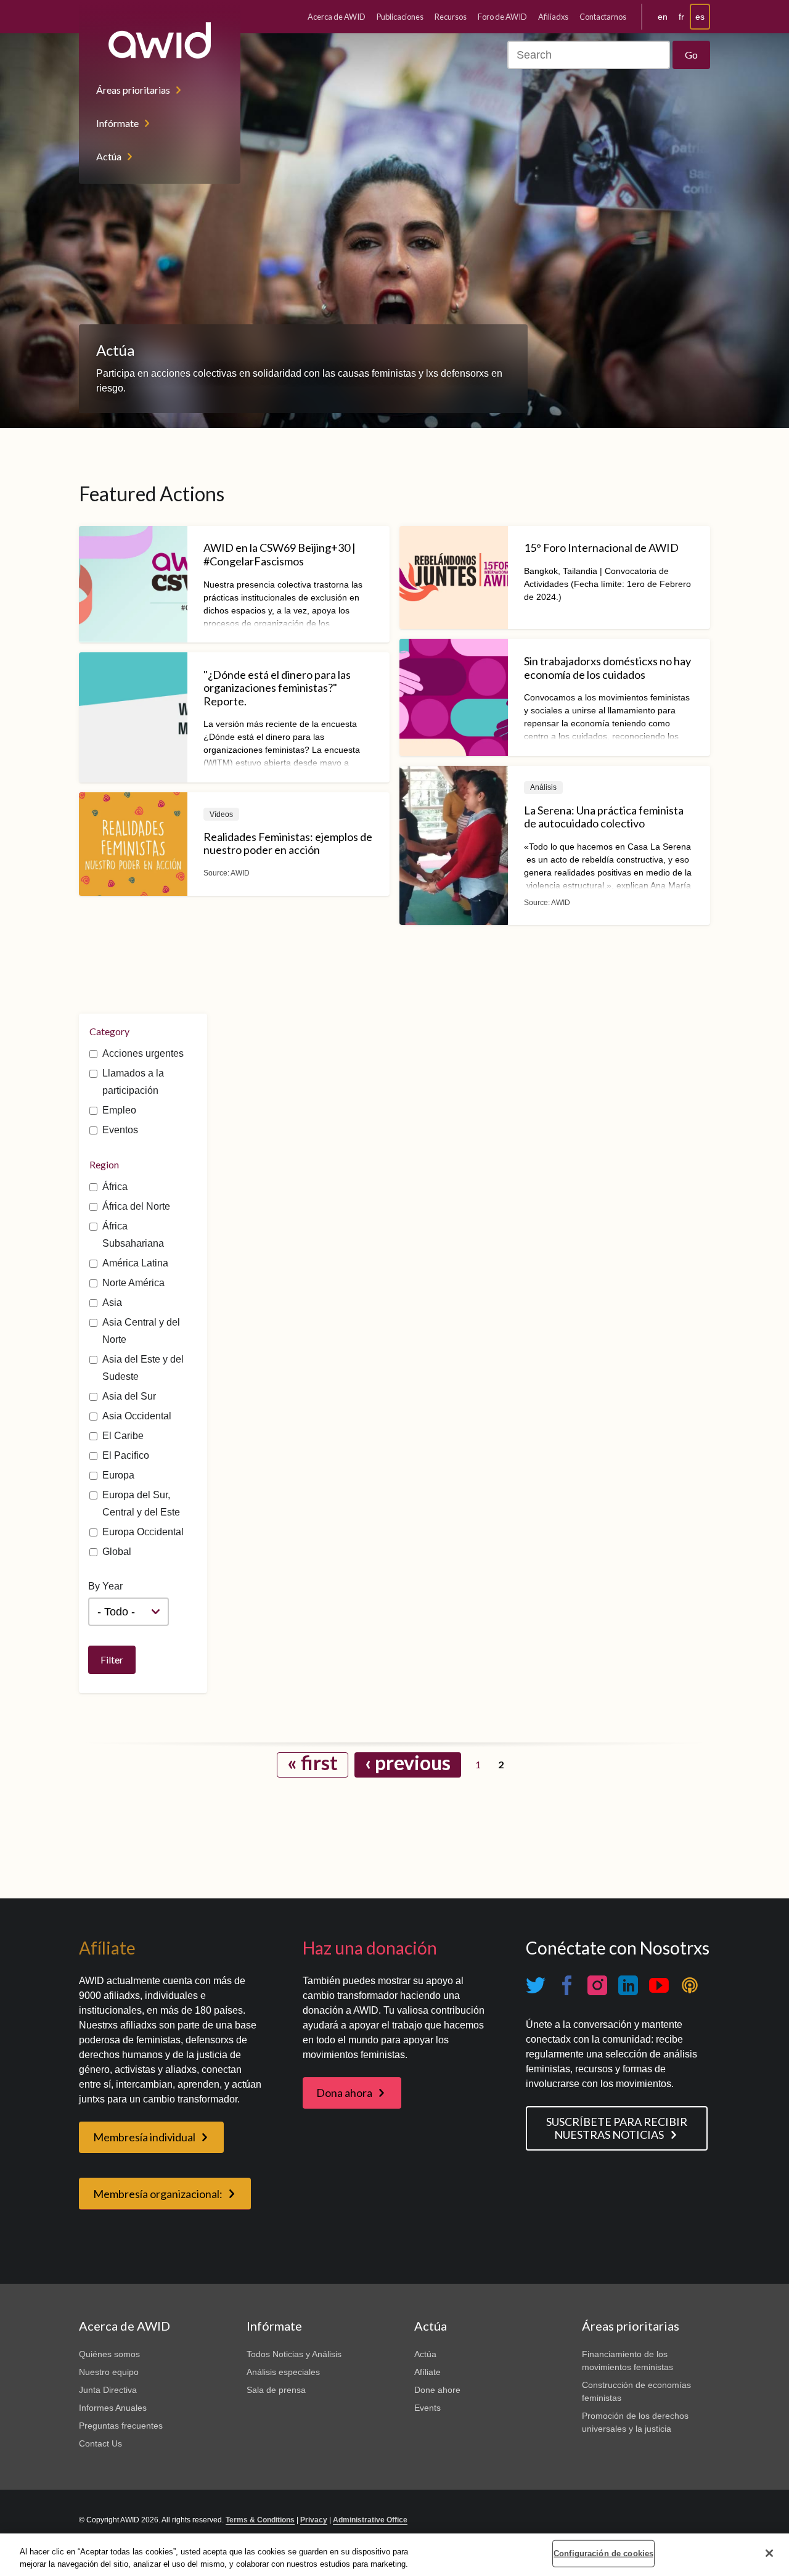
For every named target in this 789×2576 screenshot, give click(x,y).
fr (681, 17)
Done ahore (437, 2390)
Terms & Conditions (260, 2520)
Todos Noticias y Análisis (294, 2354)
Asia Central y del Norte (141, 1331)
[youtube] (659, 1986)
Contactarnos (603, 17)
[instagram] (597, 1986)
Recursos (451, 17)
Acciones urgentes (143, 1053)
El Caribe (123, 1436)
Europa (118, 1475)
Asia (112, 1302)
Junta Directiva (108, 2390)
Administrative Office (370, 2520)
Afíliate (427, 2372)
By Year (105, 1586)
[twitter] (536, 1986)
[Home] (160, 40)
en (663, 17)
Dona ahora (344, 2093)
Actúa (109, 156)
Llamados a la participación (133, 1082)
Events (427, 2408)
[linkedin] (628, 1986)
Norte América (133, 1283)
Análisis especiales (283, 2372)
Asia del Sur (129, 1396)
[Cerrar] (769, 2553)
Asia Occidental (137, 1416)
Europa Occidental (143, 1532)
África (115, 1187)
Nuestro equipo (109, 2372)
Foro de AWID (502, 17)
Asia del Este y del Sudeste (143, 1368)
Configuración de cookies (603, 2553)
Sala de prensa (276, 2390)
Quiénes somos (109, 2354)
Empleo (119, 1110)
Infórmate (117, 123)
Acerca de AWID (337, 17)
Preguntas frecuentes (121, 2426)
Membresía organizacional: (158, 2194)
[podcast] (690, 1986)
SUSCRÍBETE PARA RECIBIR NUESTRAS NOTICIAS (617, 2128)
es (700, 17)
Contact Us (100, 2443)
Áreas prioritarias (133, 90)
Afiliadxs (553, 17)
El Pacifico (126, 1455)
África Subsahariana (133, 1235)
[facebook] (566, 1986)
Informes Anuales (113, 2408)
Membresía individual (144, 2137)
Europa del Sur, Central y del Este (141, 1503)
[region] (394, 2555)
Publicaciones (400, 17)
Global (117, 1552)
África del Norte (136, 1206)
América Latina (135, 1263)
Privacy (314, 2520)
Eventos (120, 1130)
